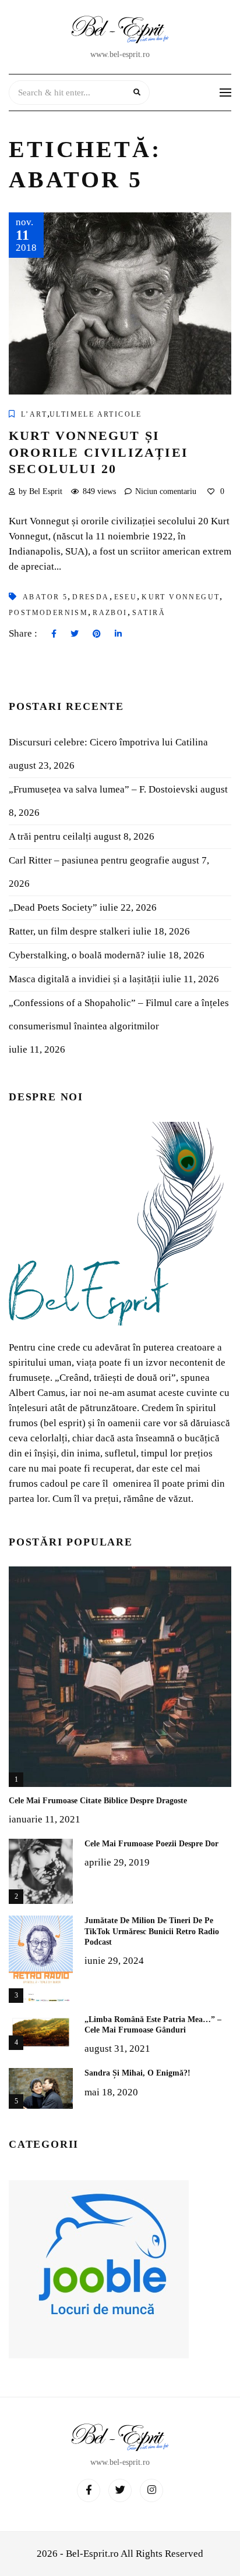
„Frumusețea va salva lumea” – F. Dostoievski (103, 789)
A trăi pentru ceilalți (50, 836)
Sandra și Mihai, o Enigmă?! (137, 2073)
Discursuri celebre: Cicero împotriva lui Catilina (108, 742)
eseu (126, 597)
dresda (91, 597)
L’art (34, 414)
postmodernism (48, 613)
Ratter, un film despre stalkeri (70, 931)
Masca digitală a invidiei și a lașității (84, 979)
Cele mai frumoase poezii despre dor (151, 1844)
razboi (110, 613)
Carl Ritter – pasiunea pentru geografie (89, 860)
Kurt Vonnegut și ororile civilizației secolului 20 (98, 452)
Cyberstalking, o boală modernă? (77, 955)
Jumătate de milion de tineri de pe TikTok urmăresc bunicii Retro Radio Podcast (152, 1931)
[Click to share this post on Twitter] (75, 634)
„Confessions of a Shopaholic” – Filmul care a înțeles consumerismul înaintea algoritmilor (119, 1015)
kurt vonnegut (181, 597)
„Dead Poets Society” (53, 907)
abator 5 (45, 597)
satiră (149, 613)
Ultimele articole (96, 414)
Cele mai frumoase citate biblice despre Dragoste (98, 1801)
